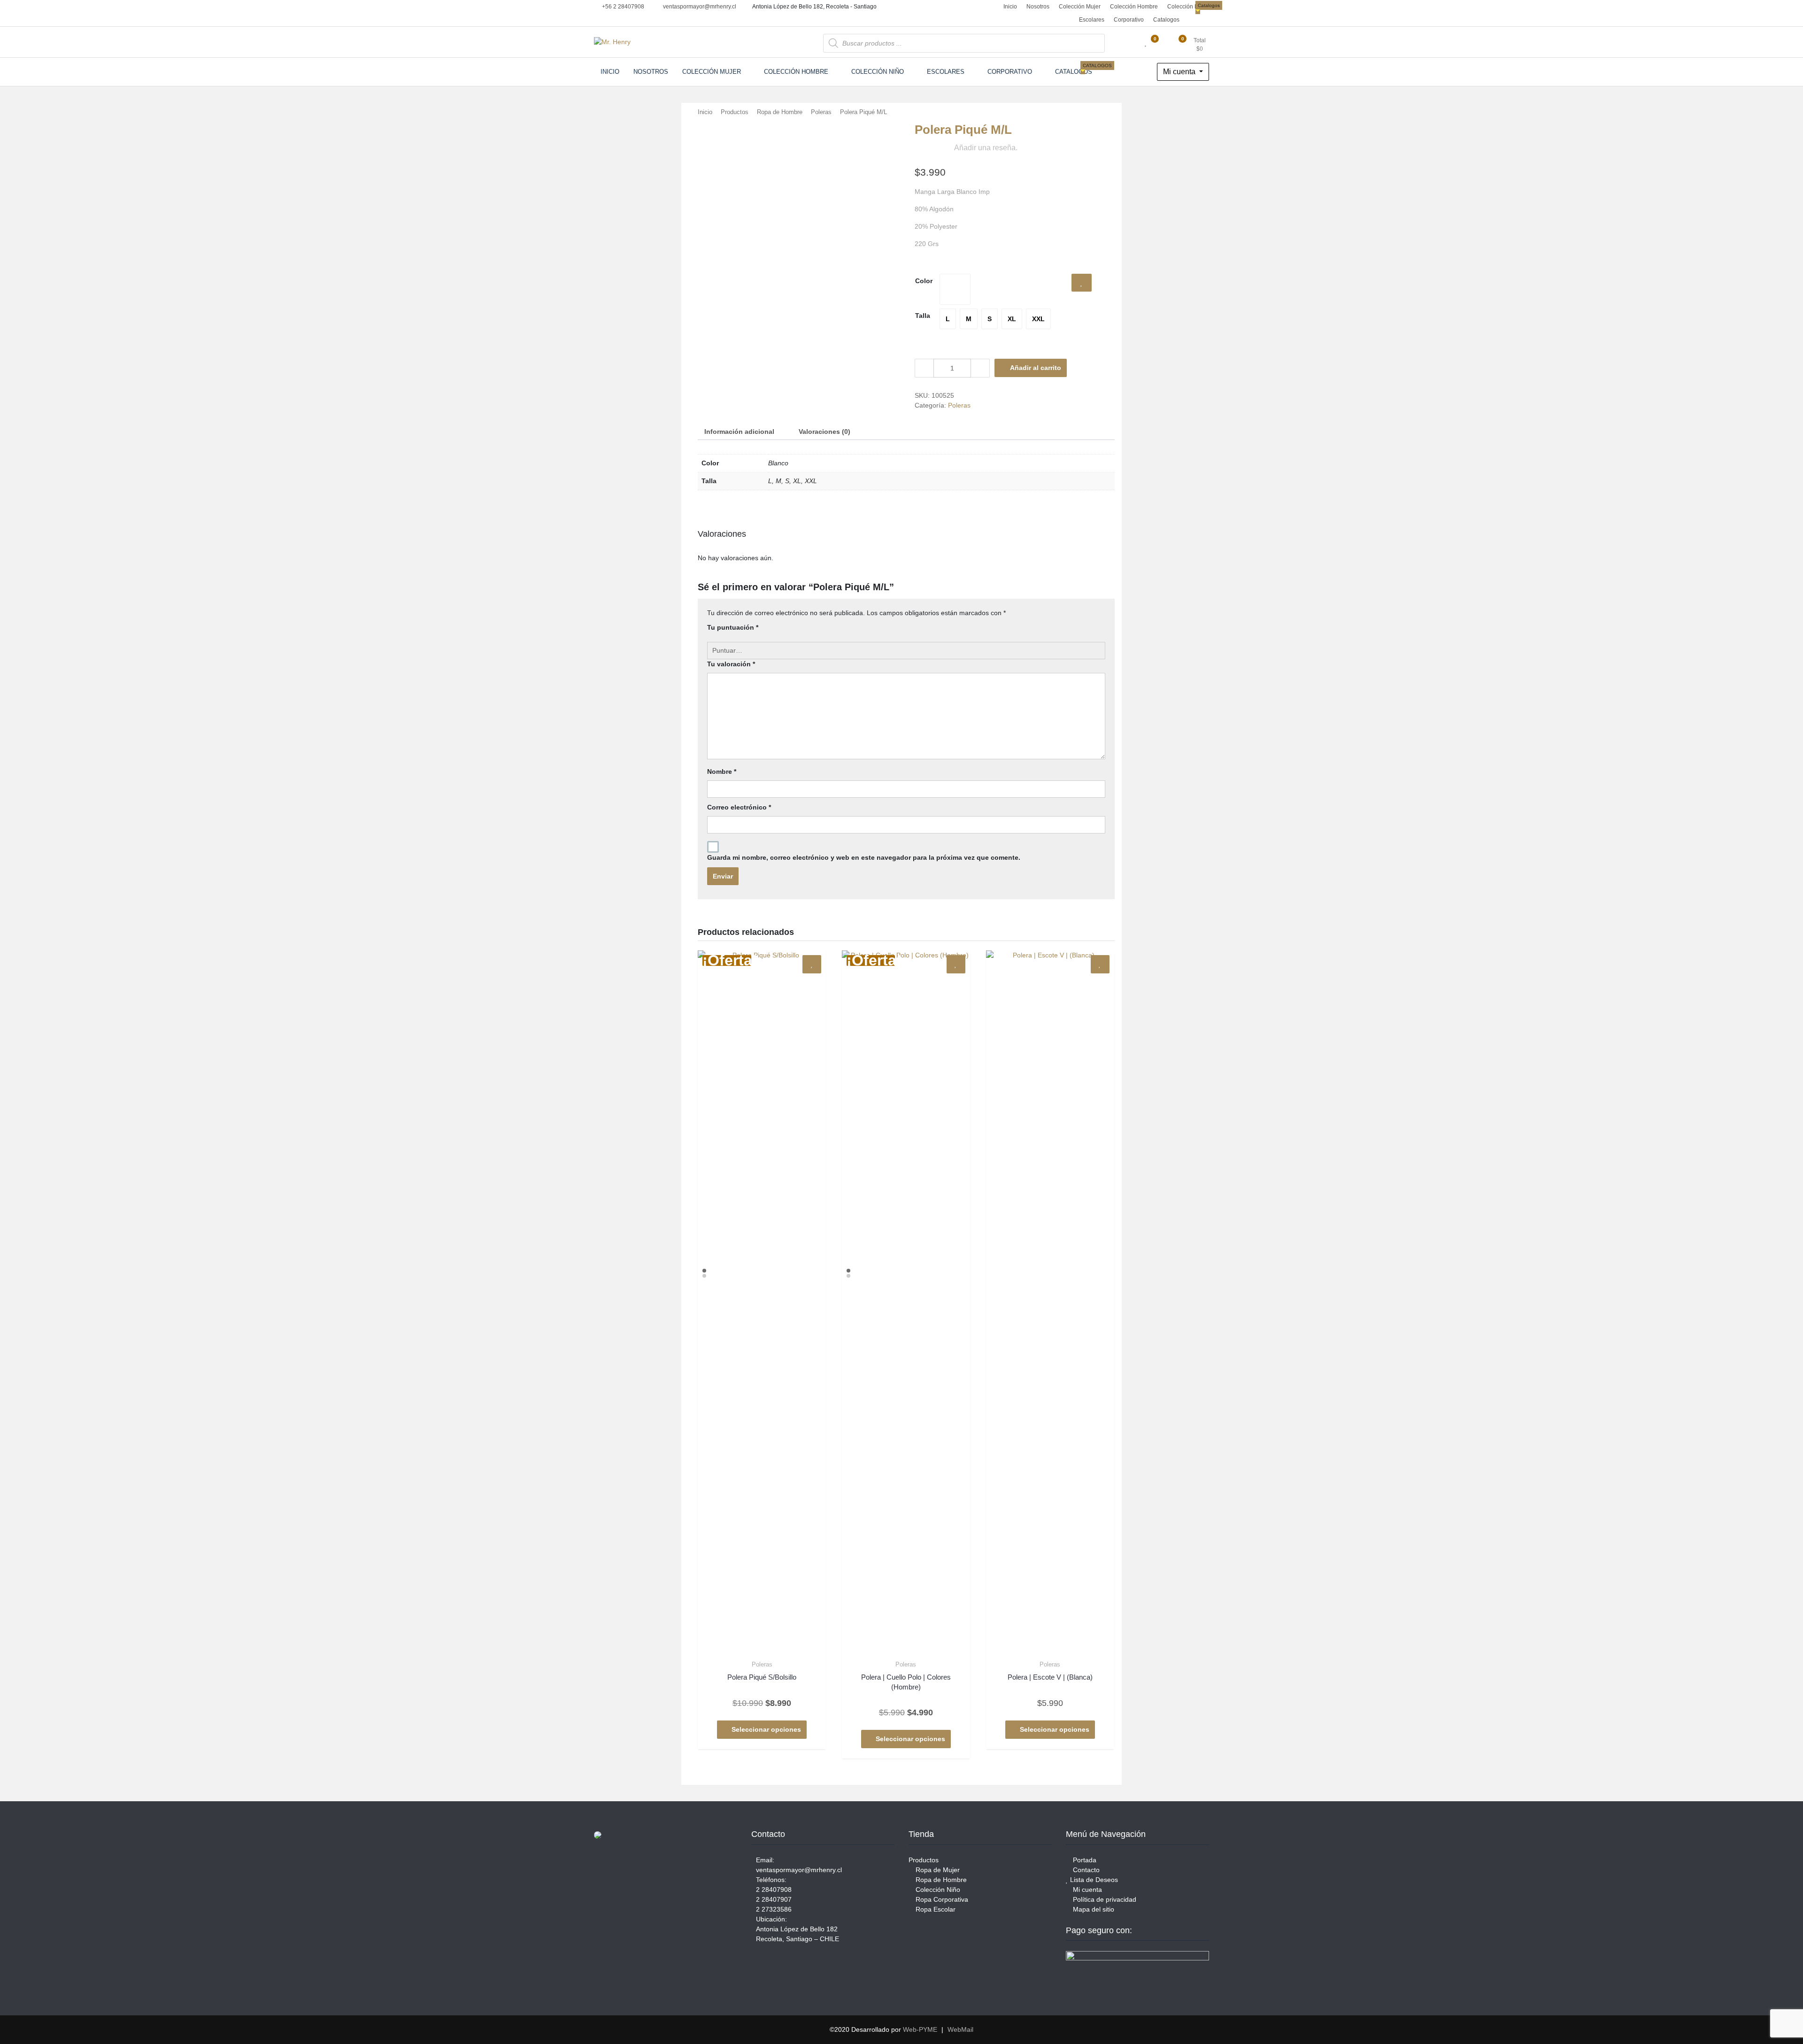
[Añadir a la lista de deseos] (1082, 283)
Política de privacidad (1104, 1899)
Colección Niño (1187, 7)
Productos (735, 112)
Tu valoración (731, 664)
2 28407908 (774, 1890)
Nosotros (1038, 7)
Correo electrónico (739, 807)
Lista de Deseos (1093, 1880)
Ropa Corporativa (941, 1899)
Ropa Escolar (935, 1909)
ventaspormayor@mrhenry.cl (699, 7)
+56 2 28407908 (622, 7)
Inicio (1009, 7)
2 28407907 (774, 1899)
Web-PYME (920, 2029)
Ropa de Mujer (937, 1870)
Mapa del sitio (1093, 1909)
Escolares (1092, 20)
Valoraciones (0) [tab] (824, 432)
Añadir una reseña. (986, 148)
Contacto (1085, 1870)
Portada (1084, 1860)
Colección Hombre (1134, 7)
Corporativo (1129, 20)
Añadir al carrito (1036, 368)
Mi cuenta (1180, 72)
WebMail (960, 2029)
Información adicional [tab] (739, 432)
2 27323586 (774, 1909)
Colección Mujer (1080, 7)
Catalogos (1167, 18)
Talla (923, 316)
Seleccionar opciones (766, 1729)
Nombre (722, 771)
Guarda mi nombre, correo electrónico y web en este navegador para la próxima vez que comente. (864, 857)
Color (924, 281)
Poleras (821, 112)
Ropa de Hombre (780, 112)
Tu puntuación (733, 627)
